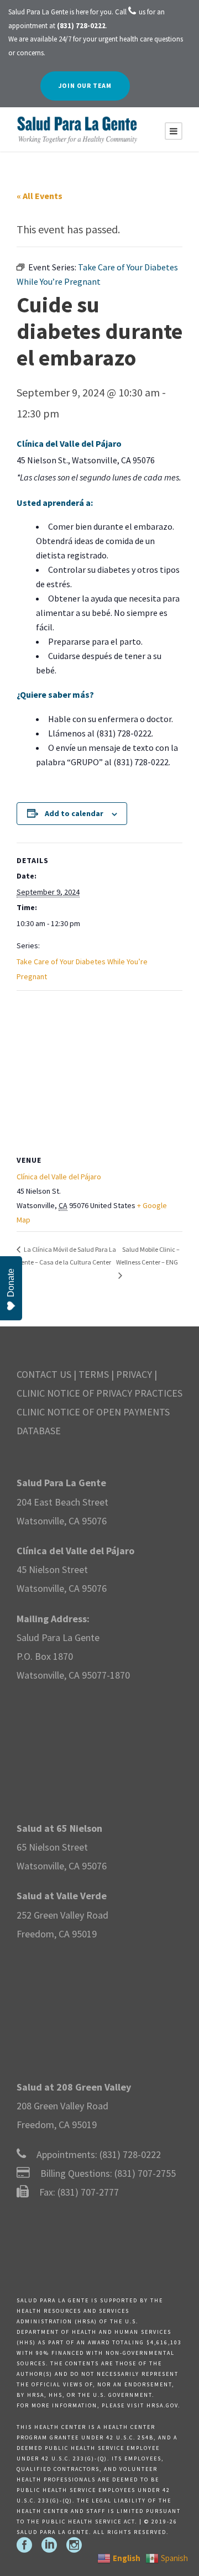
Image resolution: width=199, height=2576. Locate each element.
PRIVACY (134, 1374)
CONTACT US (44, 1374)
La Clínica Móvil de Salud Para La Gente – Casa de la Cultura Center (66, 1256)
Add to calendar (74, 813)
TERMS (94, 1374)
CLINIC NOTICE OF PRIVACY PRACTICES (99, 1393)
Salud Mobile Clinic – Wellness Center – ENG (148, 1256)
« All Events (40, 196)
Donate (11, 1283)
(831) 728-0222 (130, 2154)
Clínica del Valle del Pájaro (59, 1177)
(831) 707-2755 (145, 2173)
